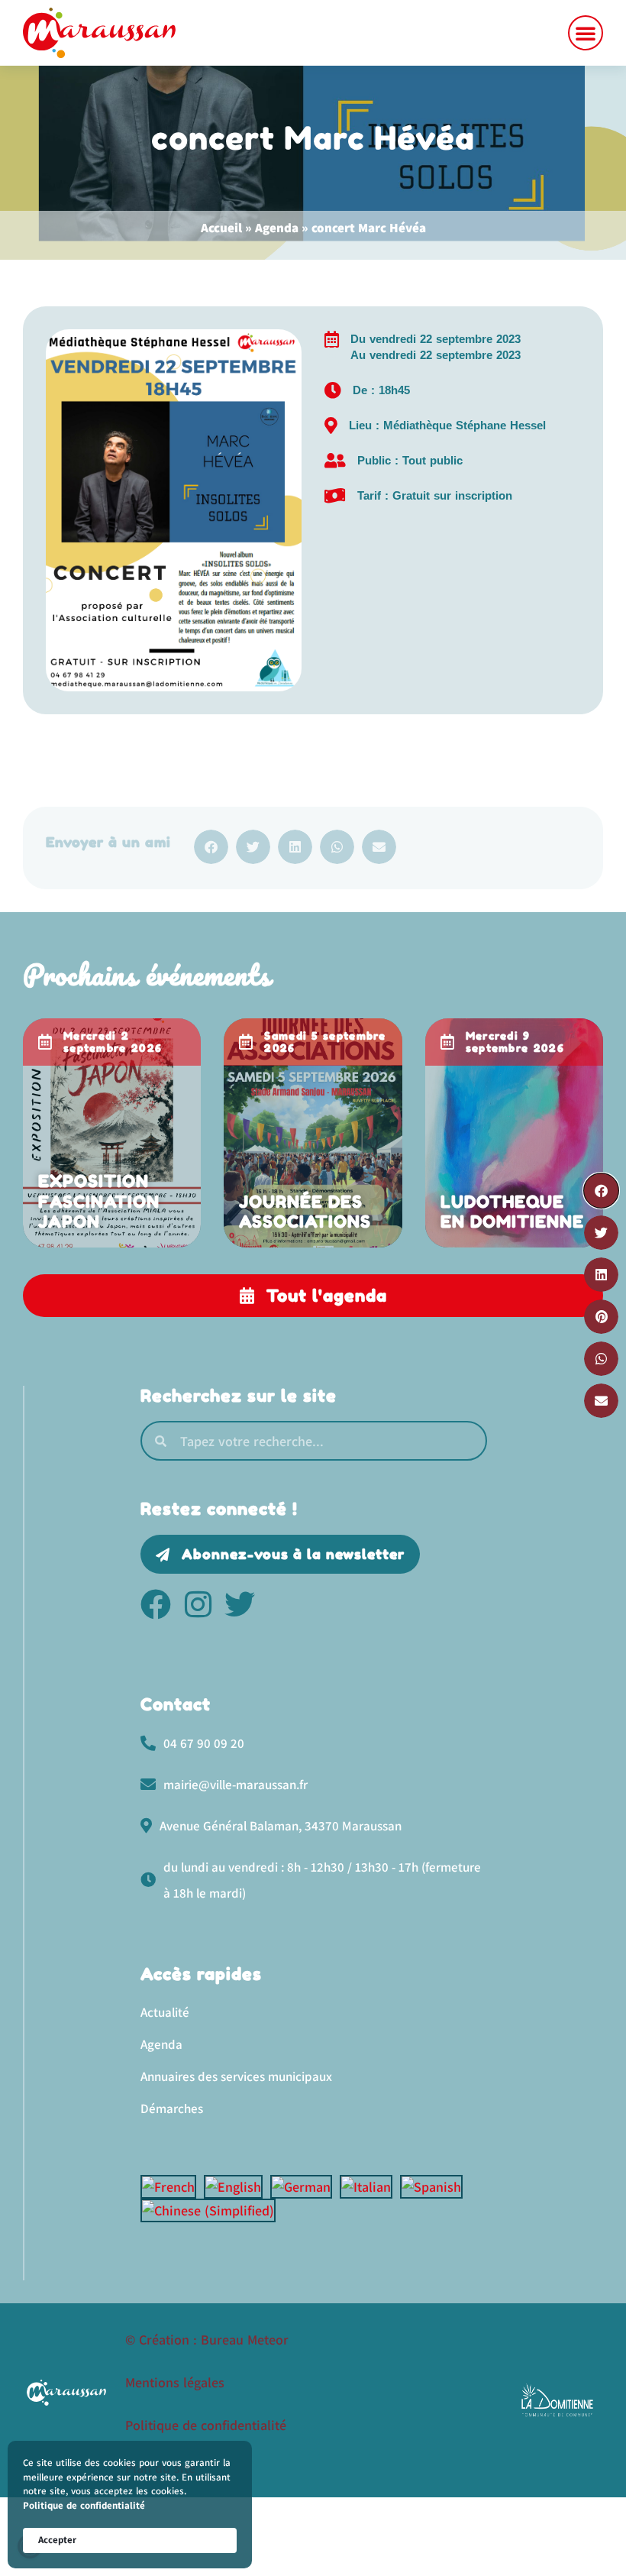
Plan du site (160, 2468)
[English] (237, 2187)
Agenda (277, 228)
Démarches (172, 2108)
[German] (305, 2187)
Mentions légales (175, 2382)
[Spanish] (435, 2187)
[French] (172, 2187)
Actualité (165, 2012)
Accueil (221, 228)
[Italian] (370, 2187)
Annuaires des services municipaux (236, 2076)
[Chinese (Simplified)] (212, 2210)
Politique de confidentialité (84, 2505)
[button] (586, 33)
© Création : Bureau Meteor (207, 2340)
